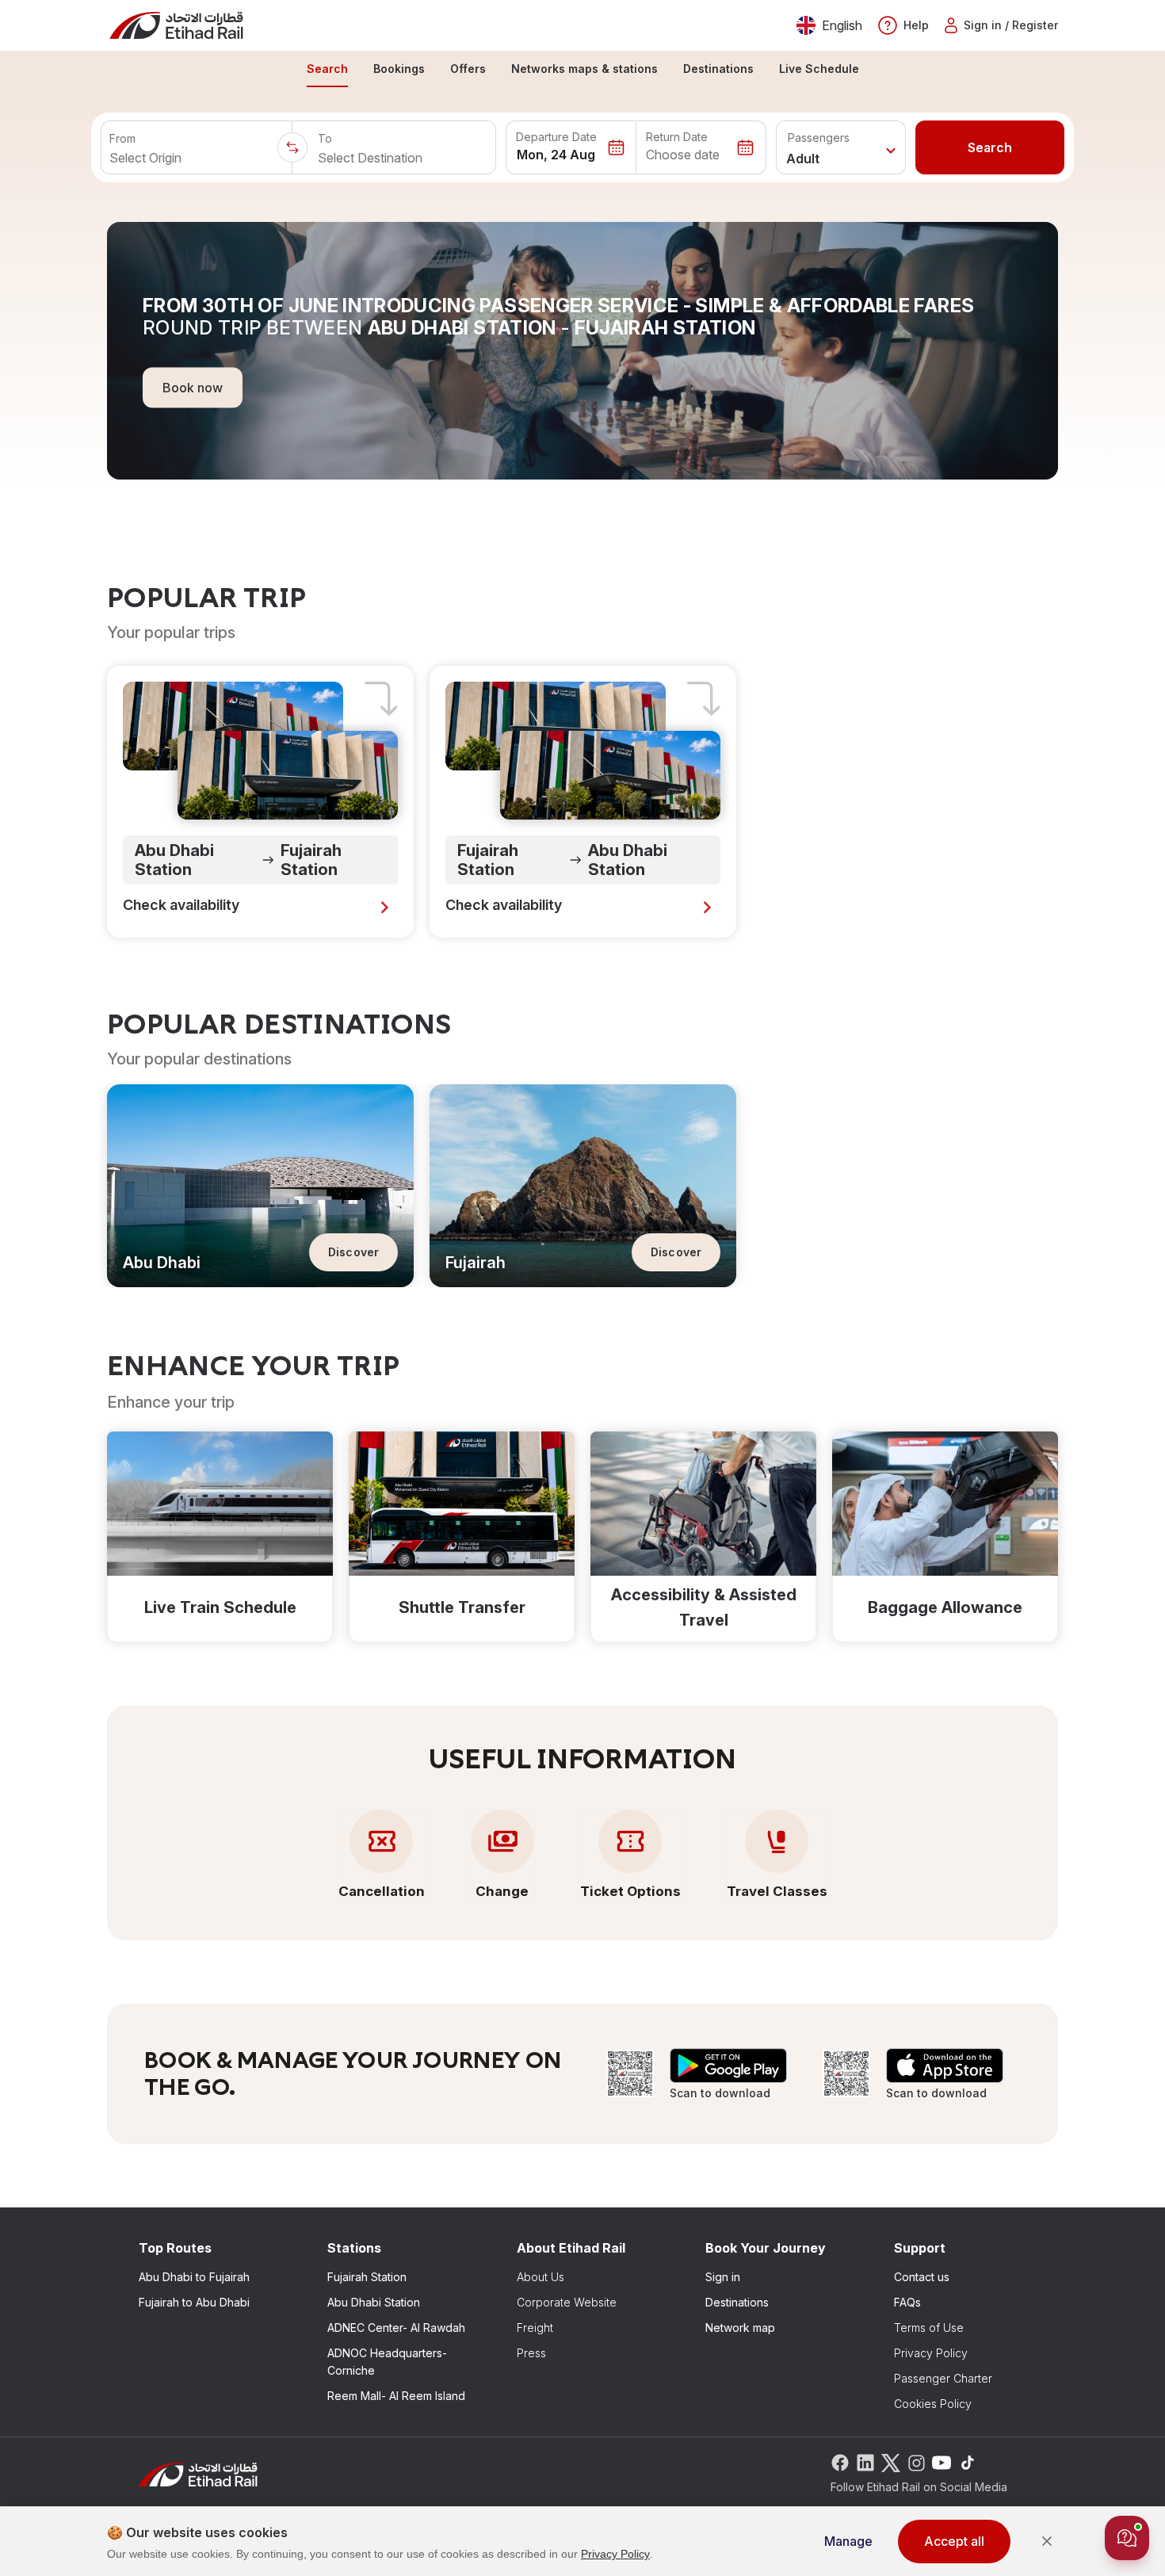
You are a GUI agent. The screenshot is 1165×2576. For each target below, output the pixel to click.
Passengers (819, 138)
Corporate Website (567, 2302)
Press (531, 2353)
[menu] (582, 70)
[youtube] (942, 2461)
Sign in (723, 2277)
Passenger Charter (943, 2378)
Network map (740, 2328)
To (325, 138)
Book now (193, 387)
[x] (891, 2461)
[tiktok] (967, 2461)
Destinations (737, 2302)
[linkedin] (865, 2461)
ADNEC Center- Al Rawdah (396, 2328)
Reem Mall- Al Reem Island (396, 2396)
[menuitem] (327, 70)
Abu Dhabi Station (374, 2302)
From (122, 138)
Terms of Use (929, 2328)
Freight (535, 2328)
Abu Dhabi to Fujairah (194, 2277)
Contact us (922, 2277)
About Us (540, 2277)
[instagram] (916, 2461)
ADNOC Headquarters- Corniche (387, 2362)
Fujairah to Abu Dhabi (194, 2302)
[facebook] (840, 2461)
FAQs (907, 2302)
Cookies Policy (933, 2404)
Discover (353, 1252)
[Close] (1047, 2541)
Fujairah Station (367, 2277)
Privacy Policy (931, 2353)
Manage (848, 2541)
